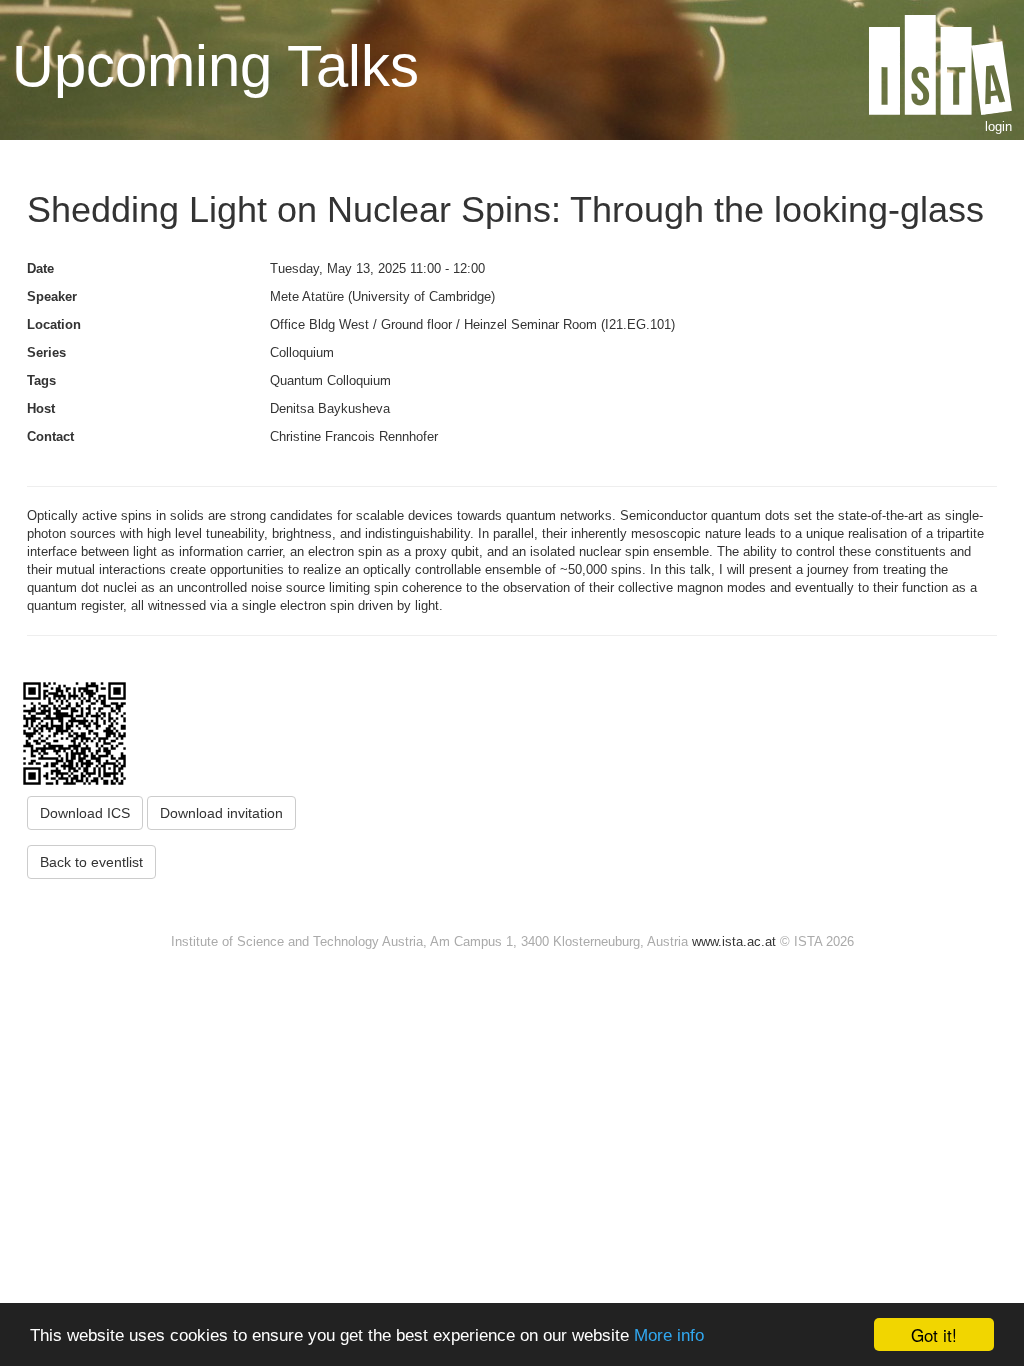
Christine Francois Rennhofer (354, 436)
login (998, 126)
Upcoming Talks (215, 66)
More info (669, 1335)
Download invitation (221, 813)
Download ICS (85, 813)
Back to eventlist (91, 862)
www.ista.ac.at (734, 941)
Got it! (934, 1334)
